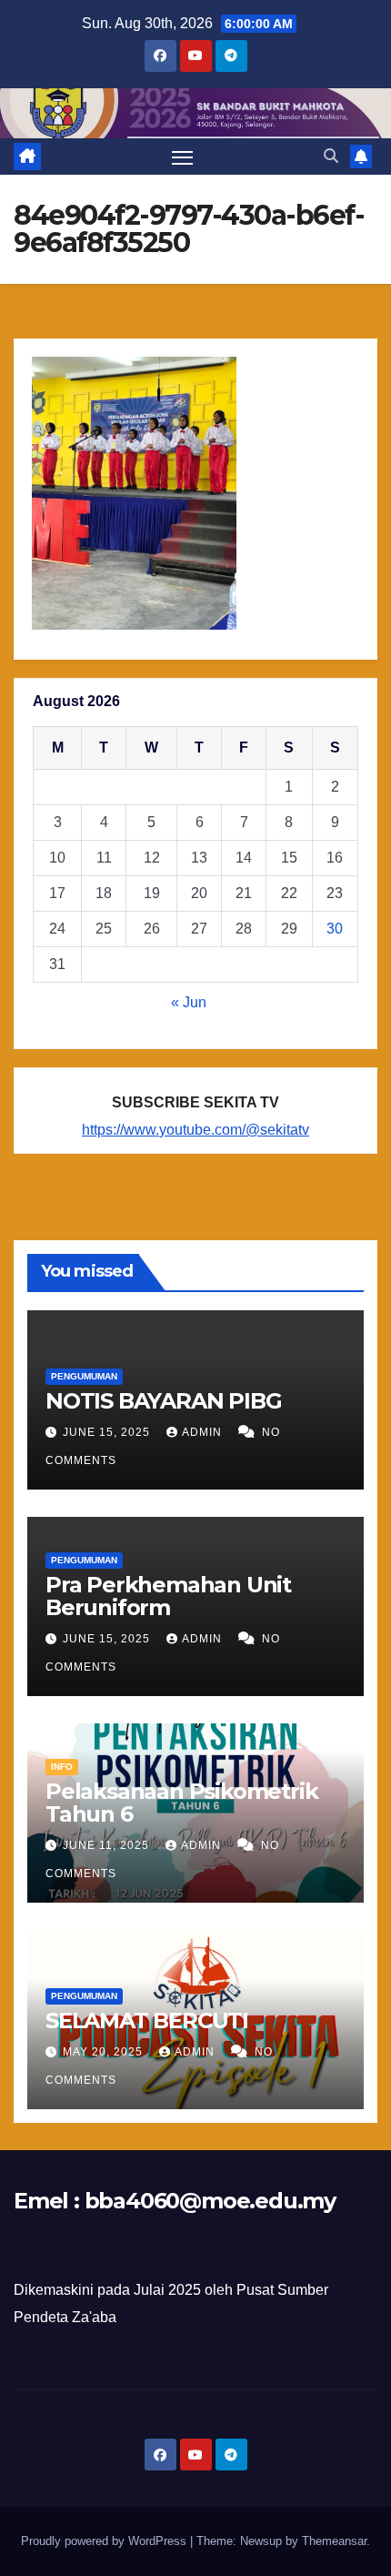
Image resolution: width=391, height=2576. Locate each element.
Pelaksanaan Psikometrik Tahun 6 (181, 1803)
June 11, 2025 (108, 1845)
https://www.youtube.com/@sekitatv (195, 1130)
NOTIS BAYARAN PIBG (163, 1401)
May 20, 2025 (105, 2052)
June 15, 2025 (108, 1432)
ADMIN (204, 1432)
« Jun (189, 1002)
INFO (62, 1767)
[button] (331, 156)
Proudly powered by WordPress (105, 2541)
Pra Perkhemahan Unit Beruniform (168, 1596)
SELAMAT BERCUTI (147, 2020)
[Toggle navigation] (183, 157)
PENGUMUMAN (84, 1376)
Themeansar (334, 2541)
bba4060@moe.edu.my (210, 2201)
